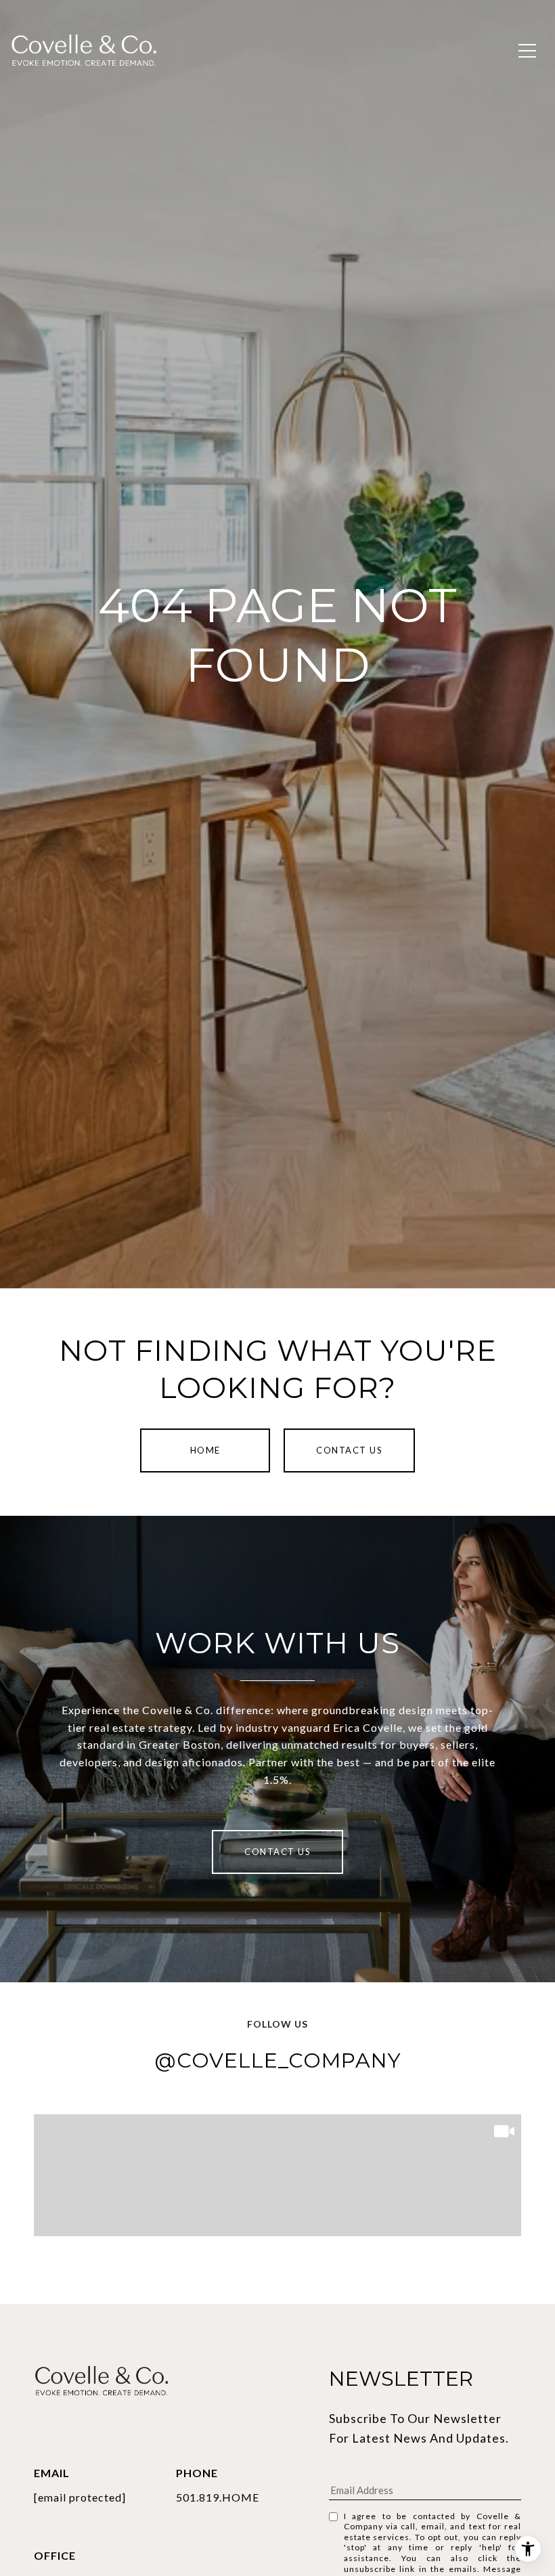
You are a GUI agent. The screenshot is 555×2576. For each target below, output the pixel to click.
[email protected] (80, 2497)
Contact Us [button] (349, 1450)
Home (205, 1450)
